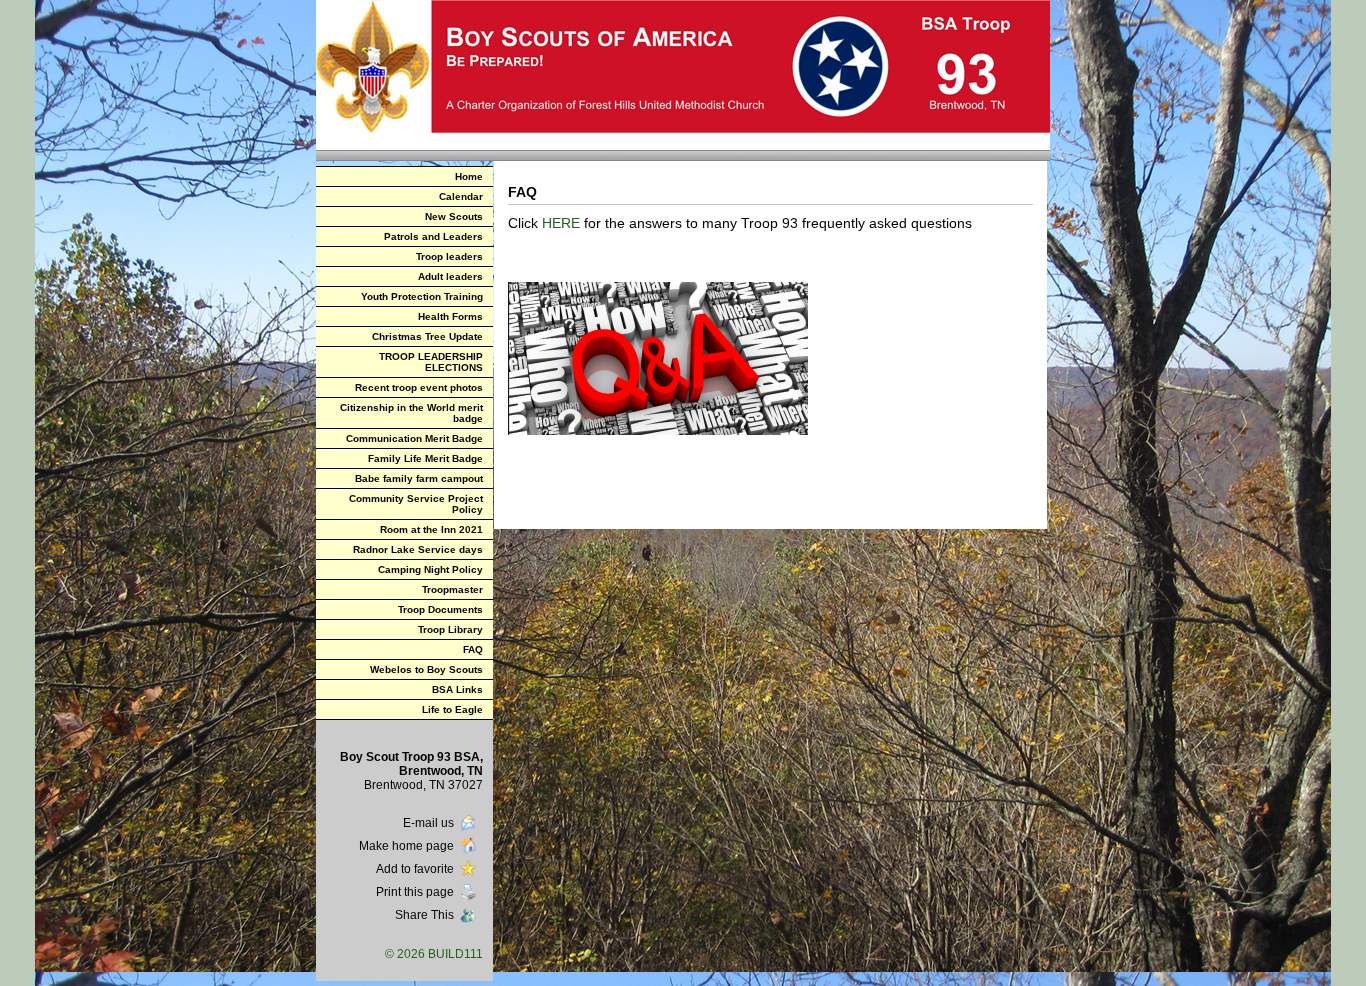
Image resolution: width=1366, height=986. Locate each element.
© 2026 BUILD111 (434, 954)
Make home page (406, 846)
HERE (561, 223)
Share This (424, 915)
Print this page (415, 892)
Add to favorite (415, 869)
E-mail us (428, 823)
